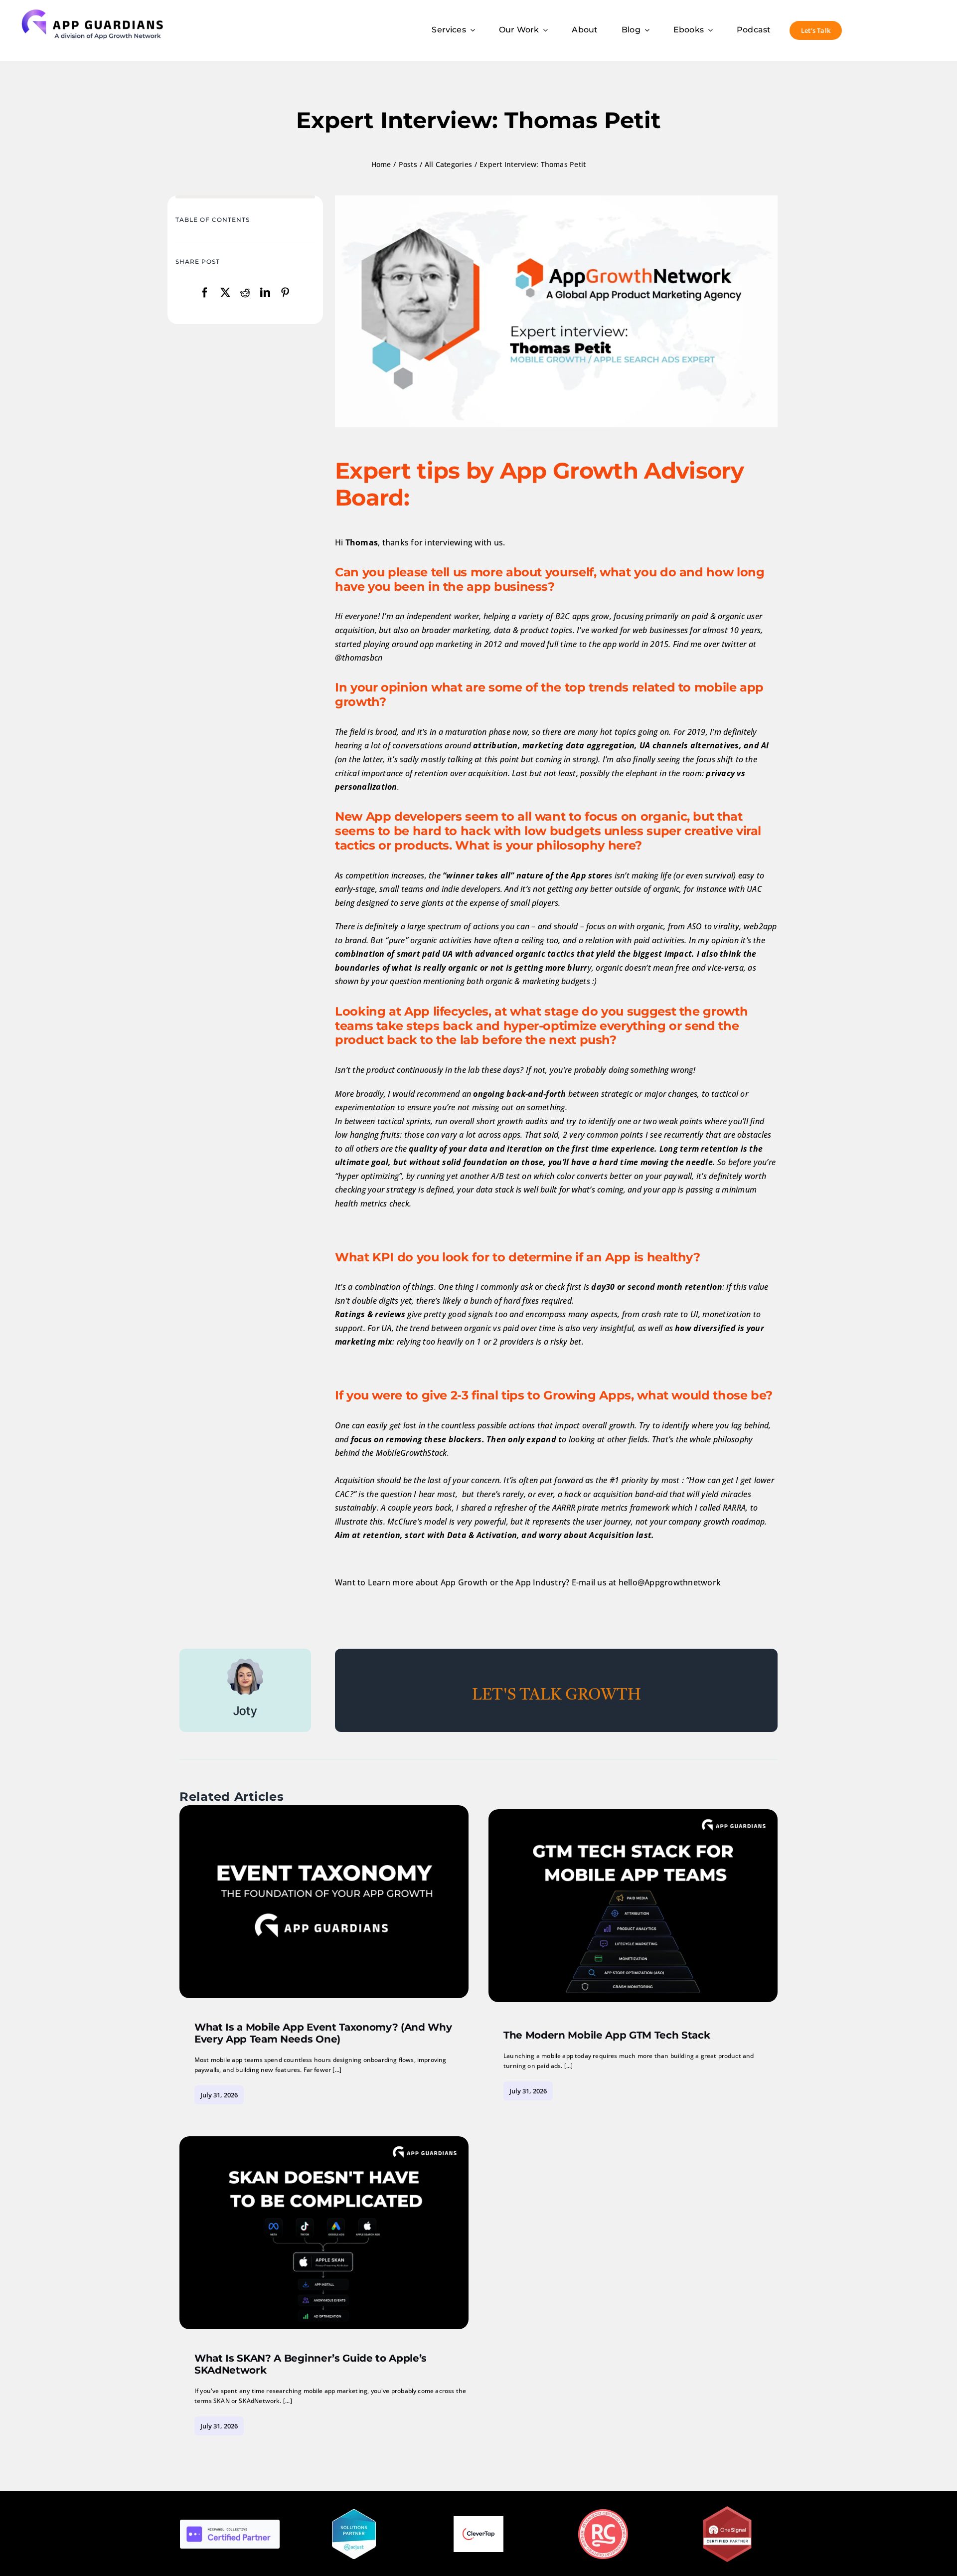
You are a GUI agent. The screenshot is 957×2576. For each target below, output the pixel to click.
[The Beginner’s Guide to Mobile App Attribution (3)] (324, 1809)
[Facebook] (205, 293)
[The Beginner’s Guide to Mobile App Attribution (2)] (633, 1813)
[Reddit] (245, 293)
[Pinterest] (285, 293)
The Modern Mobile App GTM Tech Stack (607, 2035)
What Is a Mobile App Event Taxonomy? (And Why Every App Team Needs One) (323, 2033)
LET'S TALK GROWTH (557, 1696)
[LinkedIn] (265, 293)
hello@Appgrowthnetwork (670, 1582)
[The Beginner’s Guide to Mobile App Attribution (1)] (324, 2140)
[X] (225, 293)
